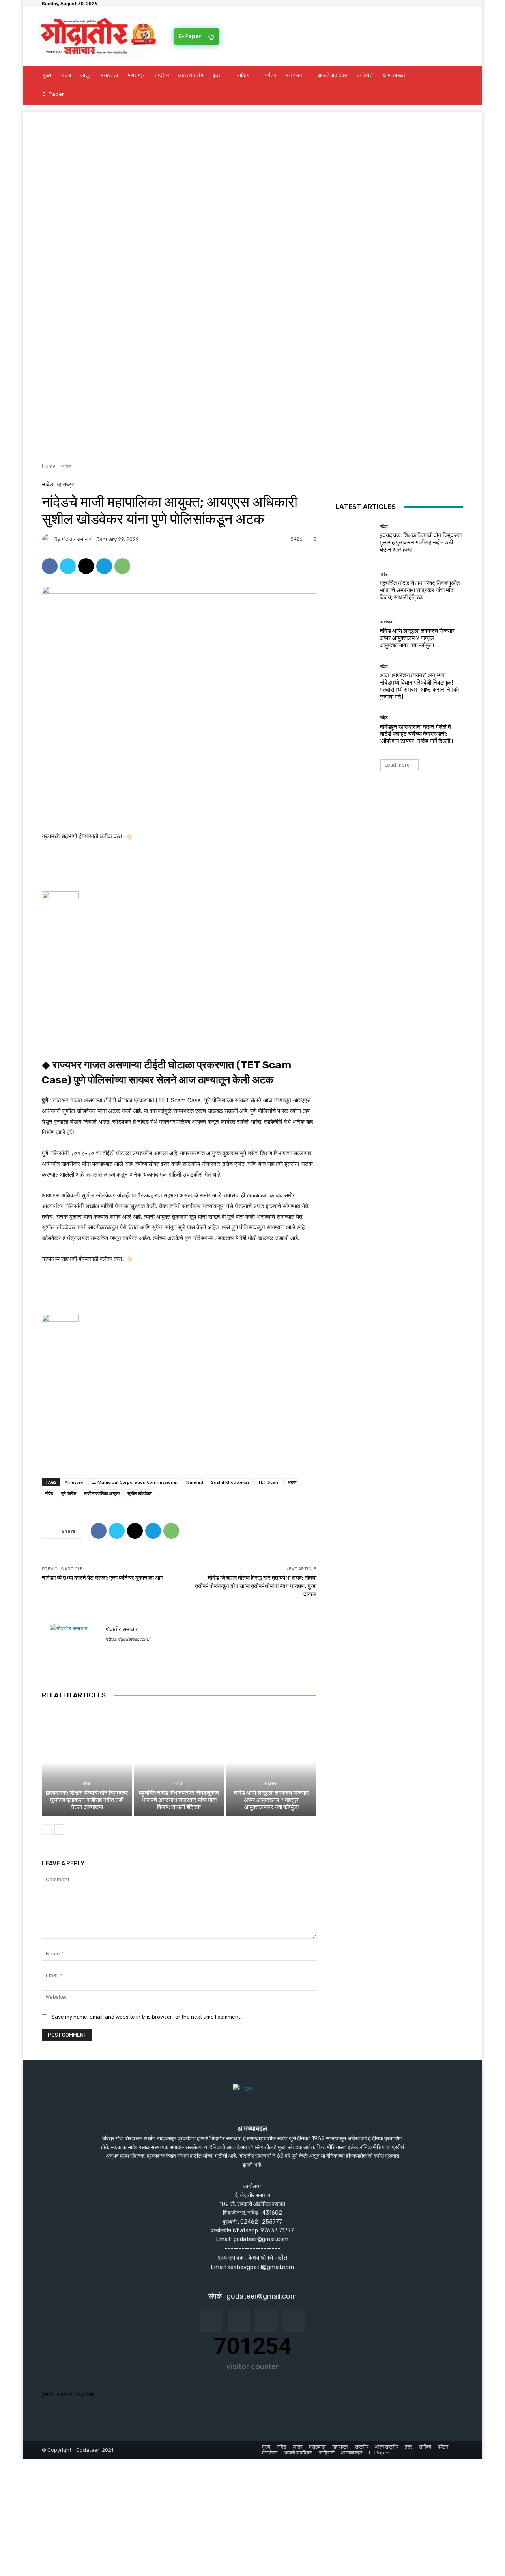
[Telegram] (104, 566)
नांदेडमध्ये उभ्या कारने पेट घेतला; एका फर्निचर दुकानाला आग (103, 1578)
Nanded (195, 1482)
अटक (292, 1482)
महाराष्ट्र (65, 485)
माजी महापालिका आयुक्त (102, 1493)
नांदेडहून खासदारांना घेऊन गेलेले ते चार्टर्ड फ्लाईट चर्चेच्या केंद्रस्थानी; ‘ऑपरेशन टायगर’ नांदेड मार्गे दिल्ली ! (416, 734)
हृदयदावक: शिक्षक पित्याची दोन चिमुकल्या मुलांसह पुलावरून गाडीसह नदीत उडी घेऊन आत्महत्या (87, 1800)
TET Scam (269, 1482)
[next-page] (59, 1830)
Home (49, 466)
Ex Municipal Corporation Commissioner (135, 1482)
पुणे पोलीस (69, 1493)
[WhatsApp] (122, 566)
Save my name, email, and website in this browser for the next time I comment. (147, 2017)
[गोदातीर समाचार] (48, 539)
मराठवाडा (270, 1783)
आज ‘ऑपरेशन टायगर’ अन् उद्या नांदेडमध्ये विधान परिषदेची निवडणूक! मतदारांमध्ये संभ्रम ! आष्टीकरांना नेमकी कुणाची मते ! (419, 686)
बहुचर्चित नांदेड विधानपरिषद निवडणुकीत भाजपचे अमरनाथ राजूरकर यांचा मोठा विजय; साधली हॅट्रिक (179, 1800)
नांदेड (66, 466)
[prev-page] (47, 1830)
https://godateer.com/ (128, 1639)
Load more (397, 765)
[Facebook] (50, 566)
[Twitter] (68, 566)
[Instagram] (239, 2321)
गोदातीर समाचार (76, 539)
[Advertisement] (252, 167)
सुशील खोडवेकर (140, 1493)
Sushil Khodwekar (230, 1482)
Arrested (74, 1482)
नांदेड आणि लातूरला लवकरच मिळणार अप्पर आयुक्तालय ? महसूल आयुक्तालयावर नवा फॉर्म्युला (271, 1800)
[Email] (86, 566)
